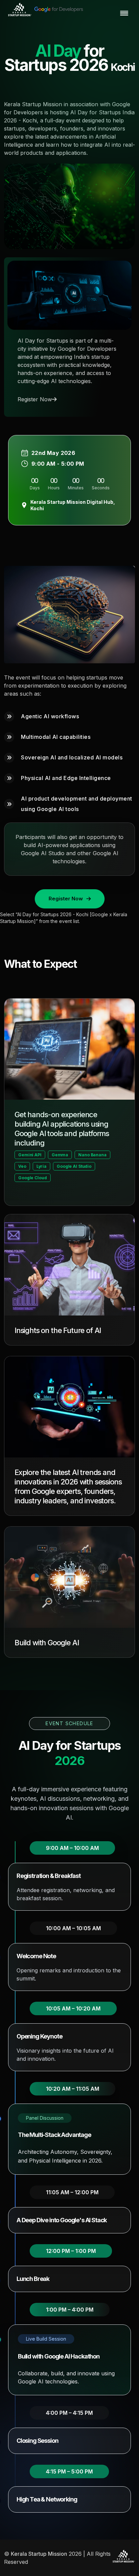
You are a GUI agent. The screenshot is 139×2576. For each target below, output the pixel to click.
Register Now (35, 399)
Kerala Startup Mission (39, 2554)
